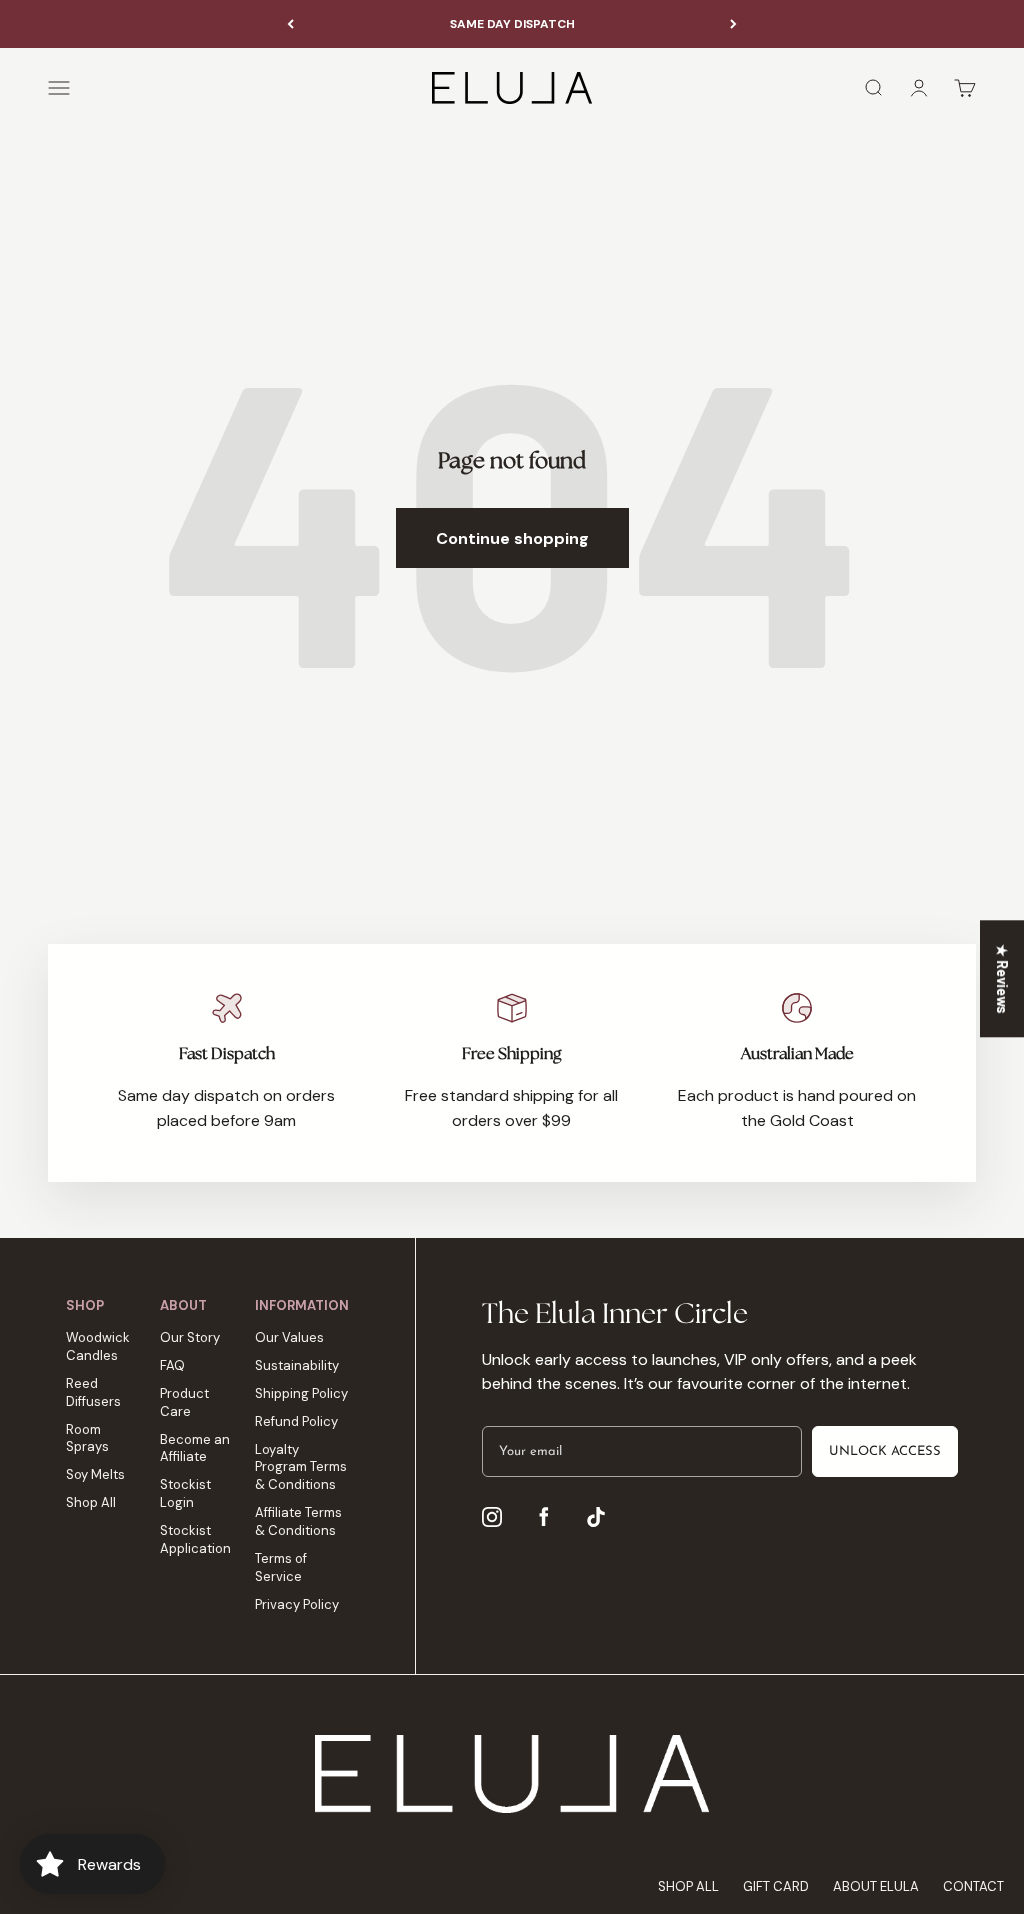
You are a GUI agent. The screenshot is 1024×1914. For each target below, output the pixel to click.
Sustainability (297, 1365)
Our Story (190, 1337)
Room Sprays (87, 1438)
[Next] (733, 24)
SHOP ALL (688, 1886)
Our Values (289, 1337)
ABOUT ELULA (876, 1886)
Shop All (91, 1502)
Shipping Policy (301, 1393)
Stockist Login (185, 1493)
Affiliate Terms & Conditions (298, 1521)
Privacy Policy (297, 1604)
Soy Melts (95, 1474)
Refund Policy (296, 1421)
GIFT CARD (776, 1886)
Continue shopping (512, 538)
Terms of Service (281, 1567)
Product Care (184, 1402)
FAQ (172, 1365)
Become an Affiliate (195, 1448)
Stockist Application (195, 1539)
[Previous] (290, 24)
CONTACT (973, 1886)
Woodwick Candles (98, 1346)
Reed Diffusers (93, 1392)
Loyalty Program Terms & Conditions (301, 1467)
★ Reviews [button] (1002, 978)
